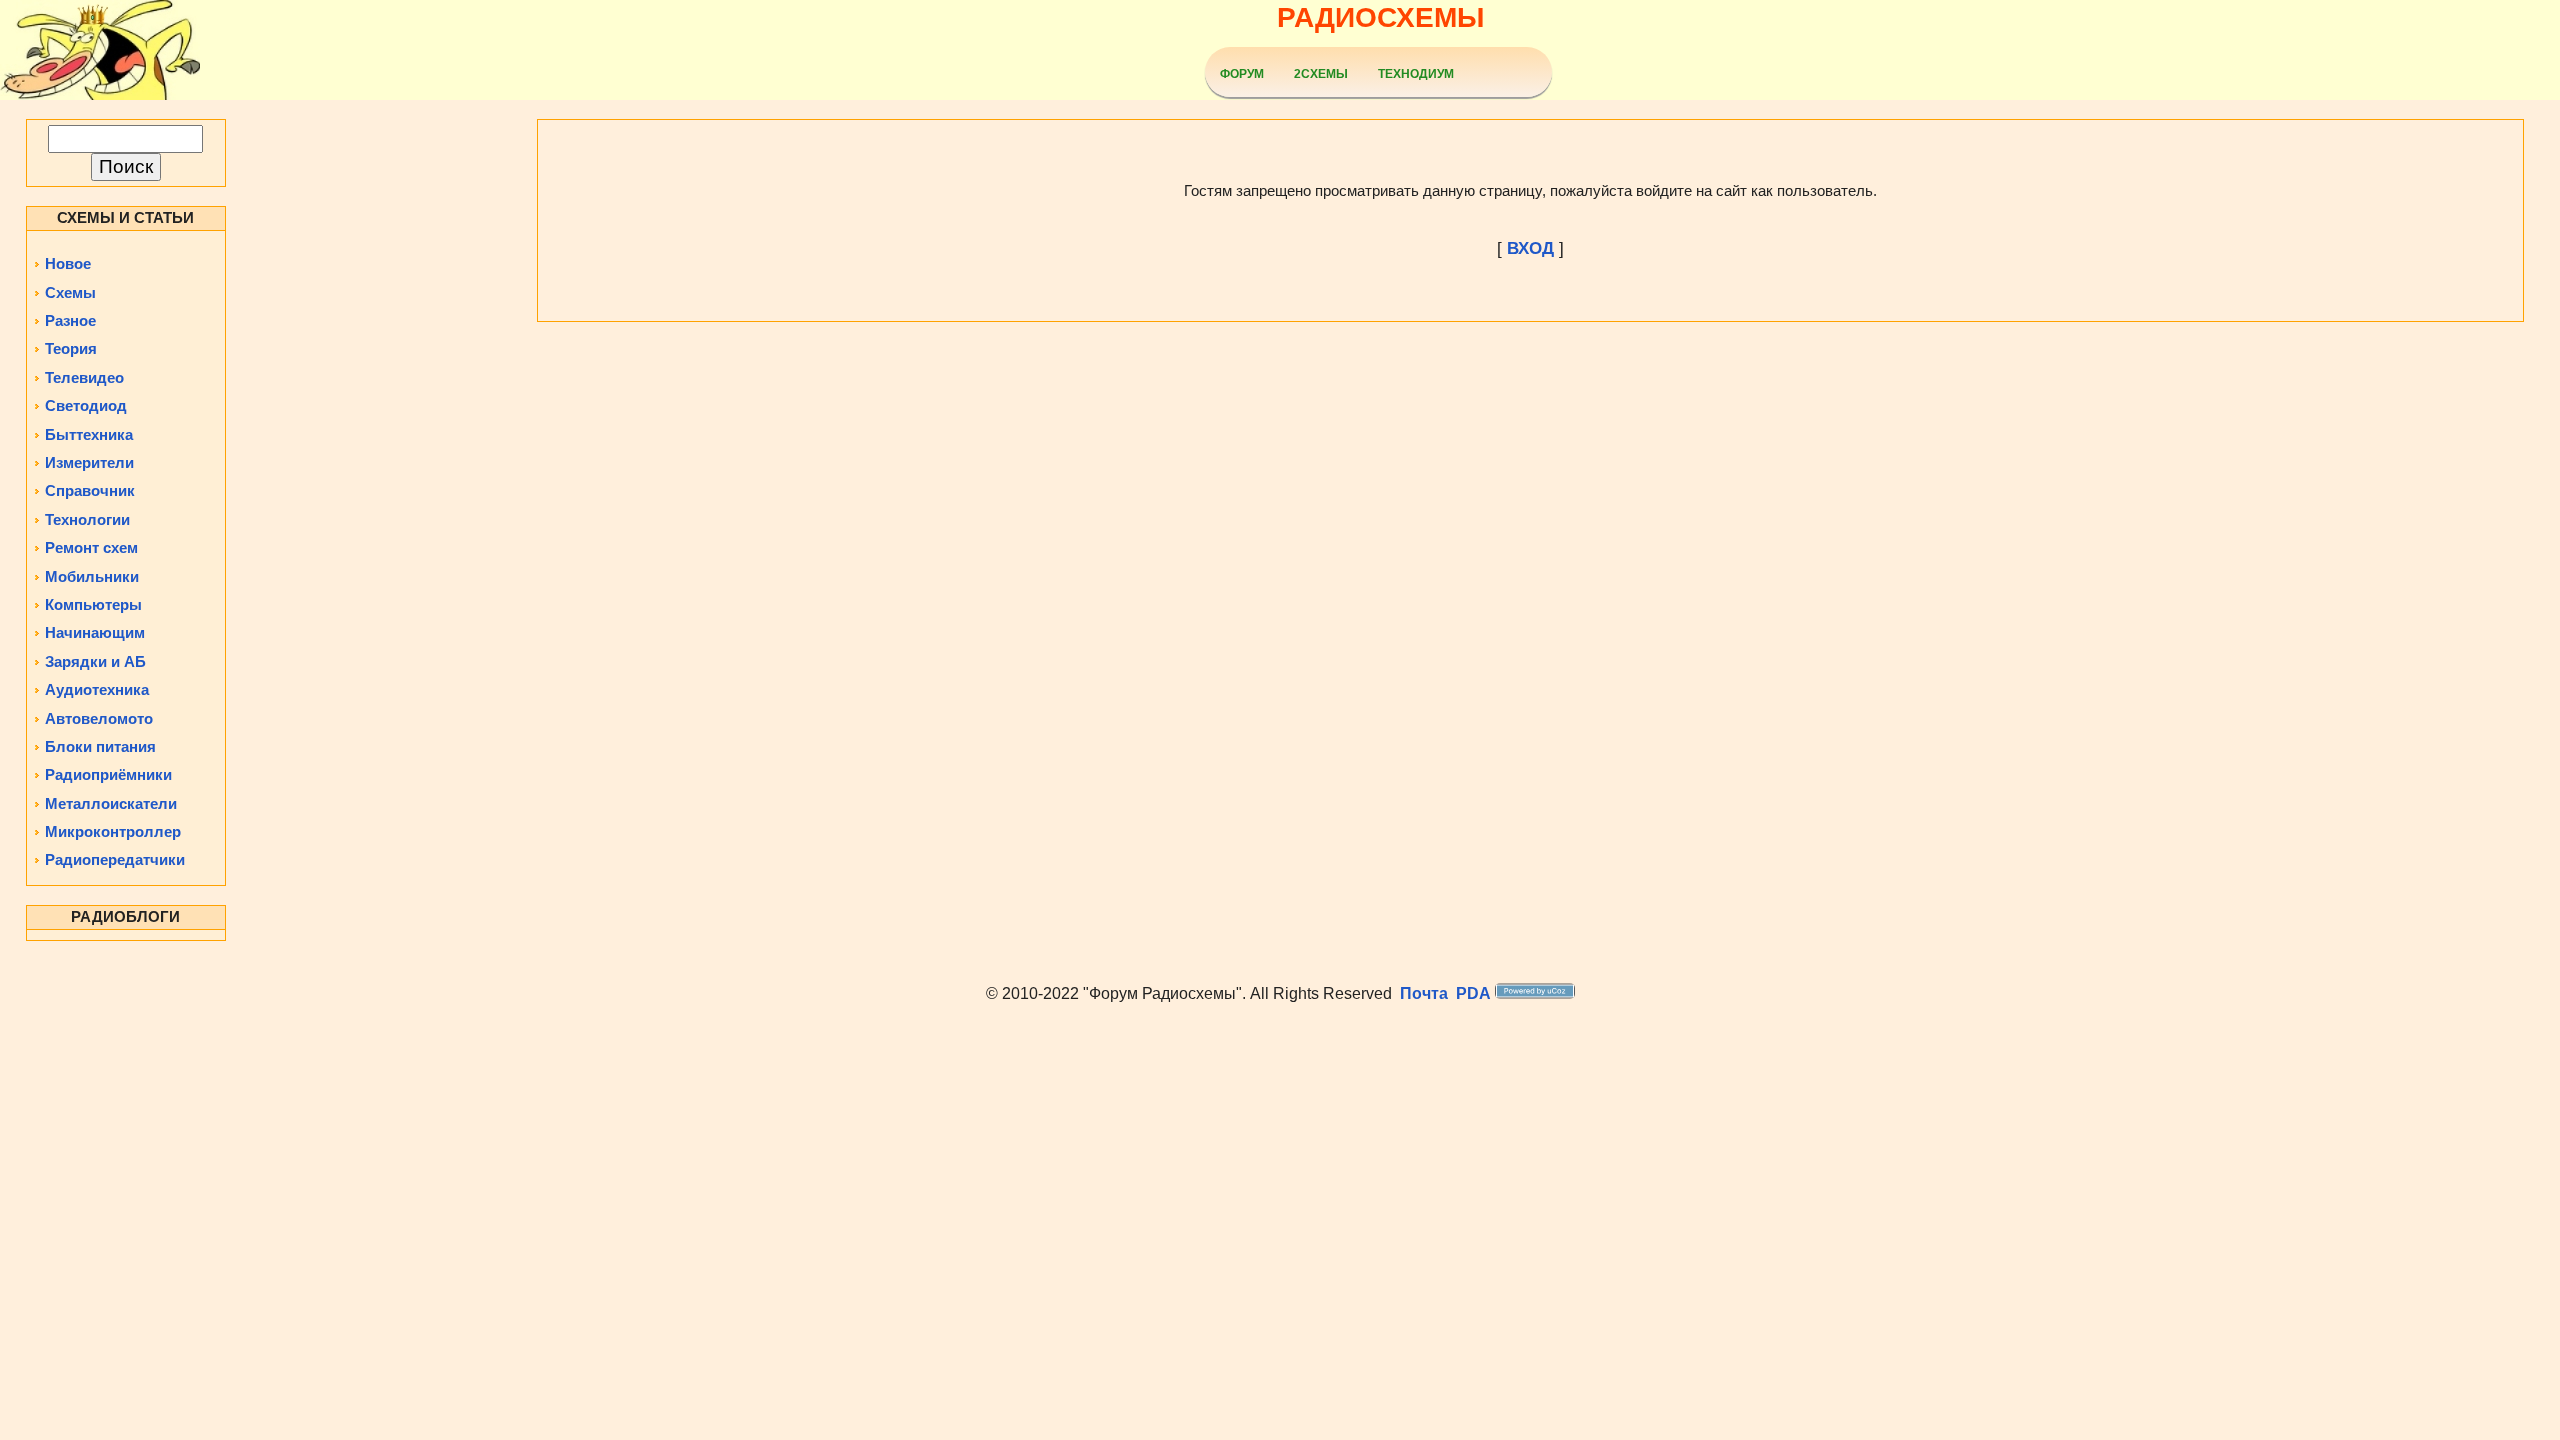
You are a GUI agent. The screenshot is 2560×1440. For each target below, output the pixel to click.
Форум (1242, 74)
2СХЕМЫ (1321, 74)
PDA (1473, 993)
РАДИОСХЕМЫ (1380, 17)
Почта (1424, 993)
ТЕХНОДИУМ (1416, 74)
